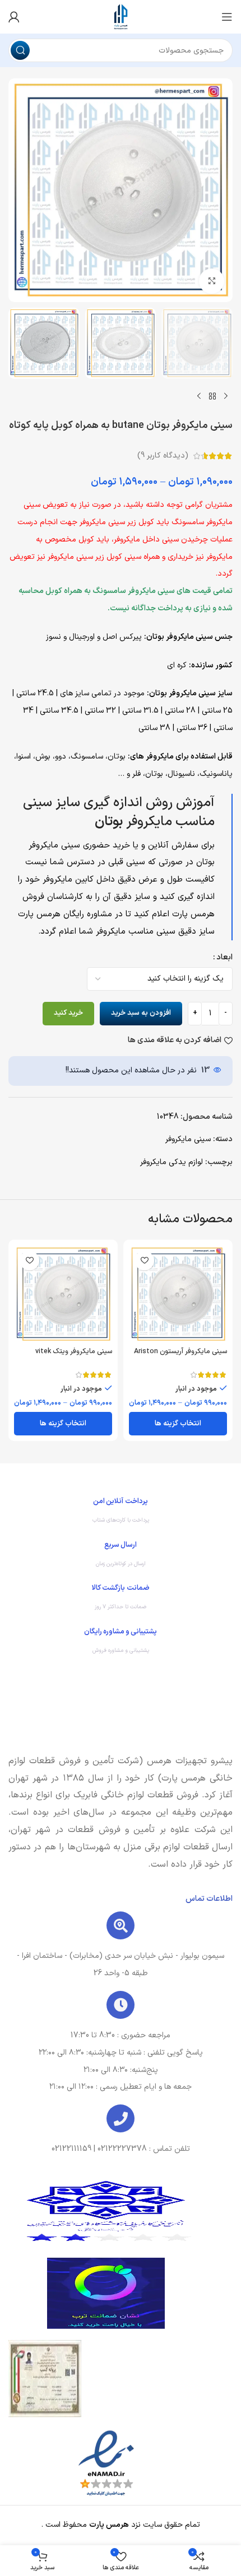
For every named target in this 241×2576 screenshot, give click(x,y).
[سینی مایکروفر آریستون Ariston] (178, 1294)
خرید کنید (68, 1013)
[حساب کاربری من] (14, 17)
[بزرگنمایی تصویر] (212, 281)
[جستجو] (20, 50)
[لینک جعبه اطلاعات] (121, 1513)
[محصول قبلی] (226, 397)
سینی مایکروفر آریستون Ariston (180, 1351)
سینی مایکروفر (188, 1139)
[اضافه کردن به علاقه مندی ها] (144, 1261)
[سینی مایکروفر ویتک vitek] (63, 1294)
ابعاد (224, 957)
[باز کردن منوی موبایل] (227, 17)
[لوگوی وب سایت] (121, 17)
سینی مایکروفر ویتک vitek (74, 1351)
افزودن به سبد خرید (141, 1013)
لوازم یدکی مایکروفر (172, 1162)
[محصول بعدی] (199, 397)
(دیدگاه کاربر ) (163, 456)
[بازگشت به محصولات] (212, 397)
